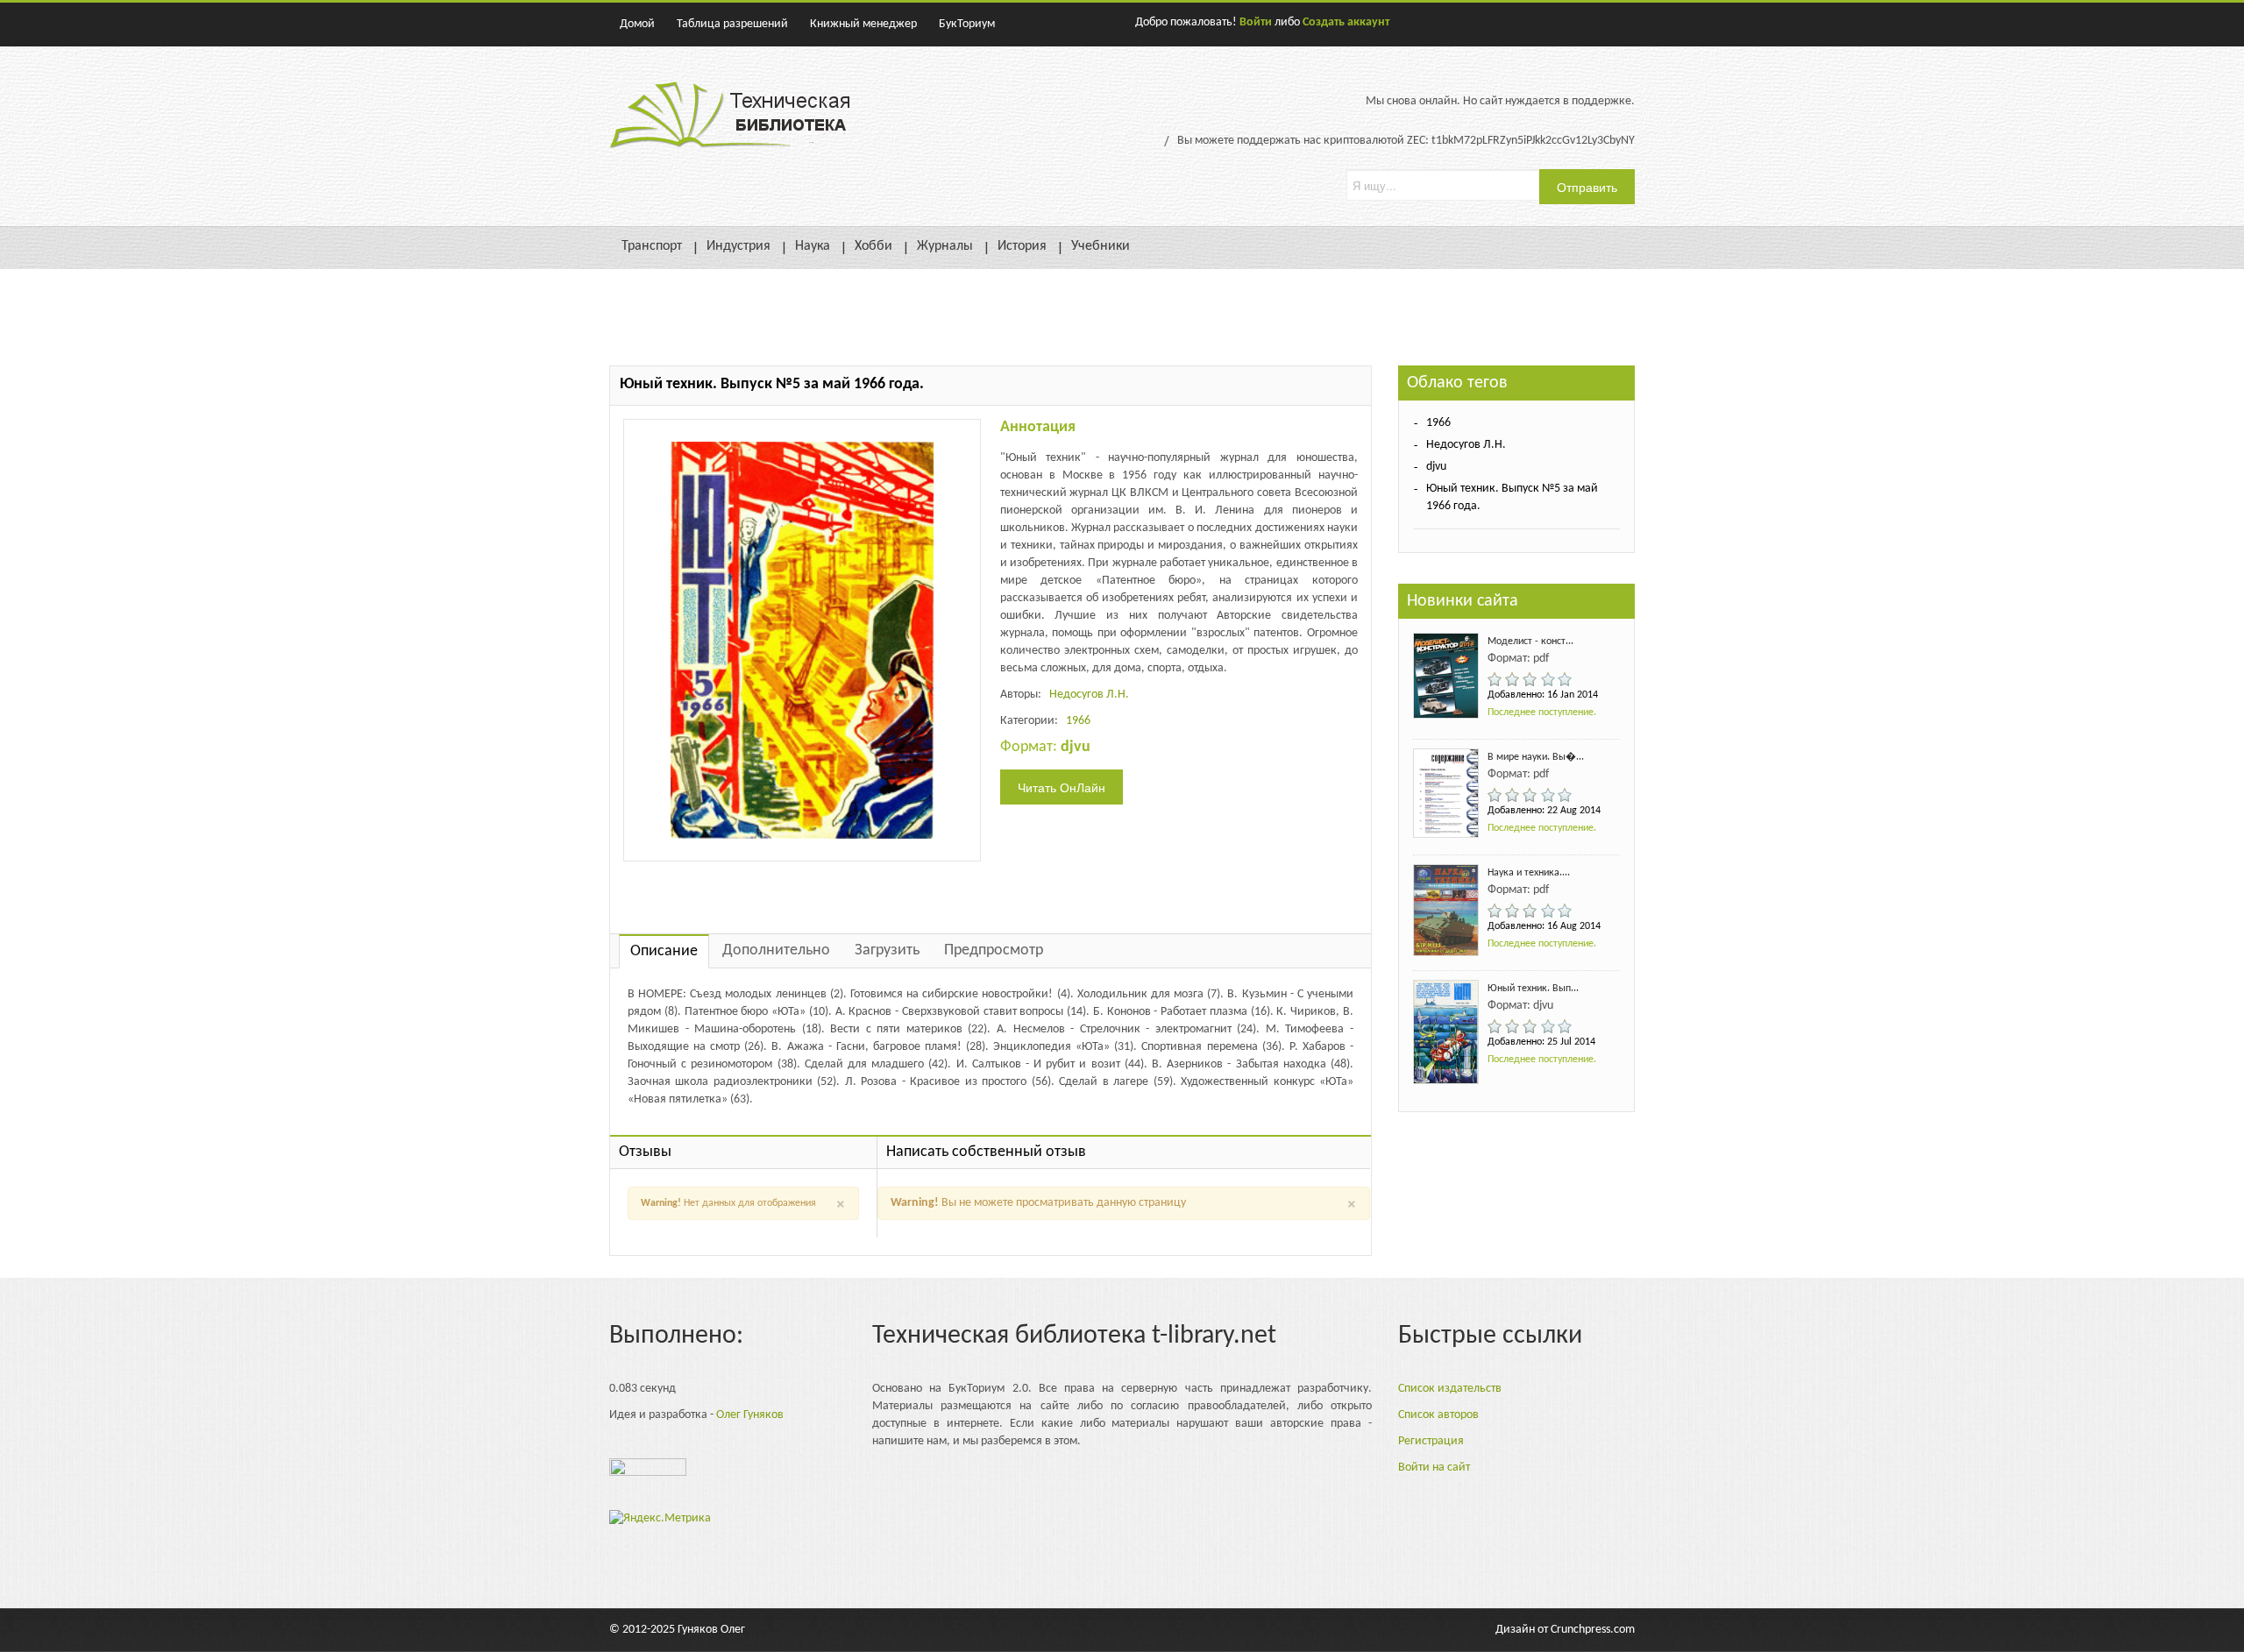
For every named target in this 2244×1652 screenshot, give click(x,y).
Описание (664, 951)
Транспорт (652, 246)
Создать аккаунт (1346, 22)
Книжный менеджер (863, 24)
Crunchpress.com (1593, 1630)
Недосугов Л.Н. (1089, 695)
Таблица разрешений (732, 24)
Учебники (1101, 246)
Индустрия (739, 246)
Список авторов (1438, 1415)
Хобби (873, 246)
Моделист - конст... (1530, 642)
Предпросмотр (994, 950)
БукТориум (967, 24)
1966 (1078, 721)
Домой (637, 24)
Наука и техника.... (1529, 873)
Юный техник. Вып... (1533, 989)
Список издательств (1450, 1389)
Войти (1256, 22)
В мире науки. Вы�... (1536, 757)
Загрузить (887, 950)
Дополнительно (776, 950)
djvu (1436, 467)
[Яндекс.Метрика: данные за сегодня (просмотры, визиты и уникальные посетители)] (660, 1519)
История (1022, 246)
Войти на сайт (1434, 1468)
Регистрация (1431, 1441)
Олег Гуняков (750, 1415)
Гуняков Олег (711, 1630)
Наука (813, 246)
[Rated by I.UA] (648, 1472)
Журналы (945, 246)
